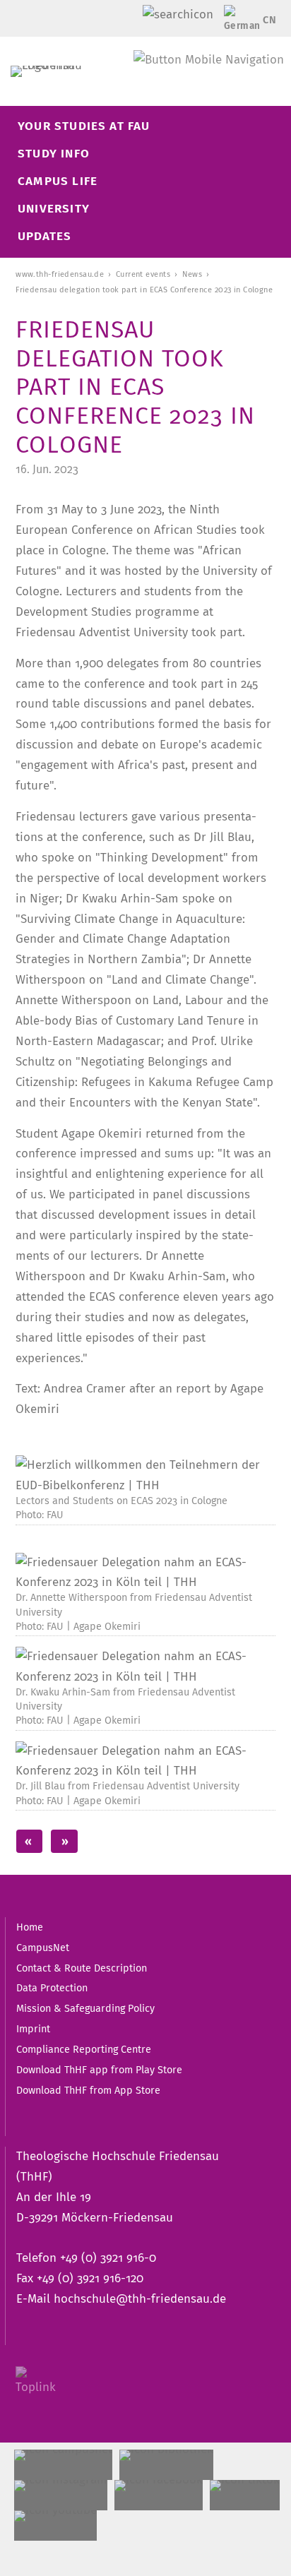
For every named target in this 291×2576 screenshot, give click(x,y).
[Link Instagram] (61, 2495)
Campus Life (58, 181)
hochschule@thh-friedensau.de (140, 2299)
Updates (44, 236)
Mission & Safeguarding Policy (85, 2008)
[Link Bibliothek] (166, 2465)
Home (30, 1927)
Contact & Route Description (82, 1968)
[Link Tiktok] (245, 2495)
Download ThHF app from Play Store (99, 2070)
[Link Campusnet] (63, 2465)
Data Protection (52, 1988)
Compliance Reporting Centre (84, 2049)
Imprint (33, 2029)
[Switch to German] (239, 23)
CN (270, 20)
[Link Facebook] (159, 2495)
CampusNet (43, 1948)
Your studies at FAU (84, 126)
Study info (54, 154)
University (54, 209)
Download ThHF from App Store (88, 2090)
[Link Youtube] (55, 2526)
